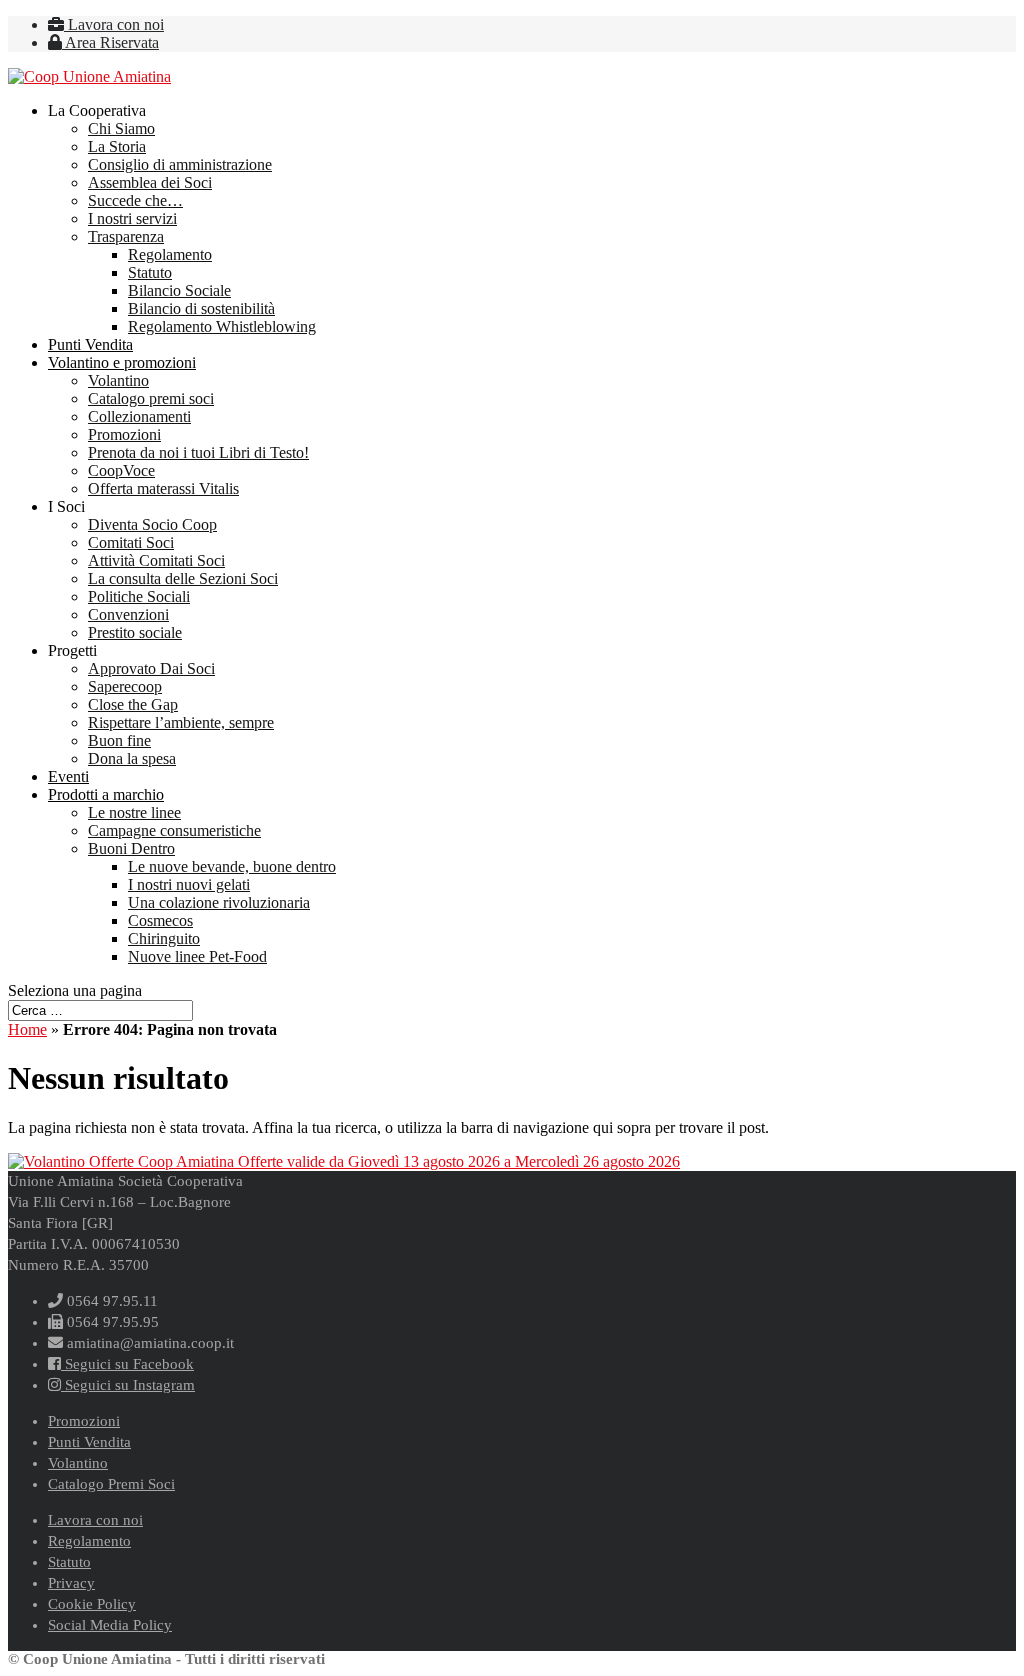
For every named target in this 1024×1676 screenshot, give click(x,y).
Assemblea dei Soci (150, 182)
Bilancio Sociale (179, 290)
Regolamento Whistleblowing (222, 326)
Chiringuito (164, 938)
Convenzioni (128, 614)
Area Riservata (110, 42)
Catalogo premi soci (151, 398)
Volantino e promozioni (122, 362)
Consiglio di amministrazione (180, 164)
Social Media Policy (110, 1625)
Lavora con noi (114, 24)
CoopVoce (121, 470)
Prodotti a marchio (106, 794)
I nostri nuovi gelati (189, 884)
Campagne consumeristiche (174, 830)
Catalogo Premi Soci (111, 1484)
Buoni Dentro (131, 848)
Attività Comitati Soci (156, 560)
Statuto (150, 272)
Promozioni (124, 434)
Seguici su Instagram (128, 1385)
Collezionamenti (139, 416)
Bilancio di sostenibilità (201, 308)
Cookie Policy (92, 1604)
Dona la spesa (132, 758)
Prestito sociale (135, 632)
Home (27, 1029)
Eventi (68, 776)
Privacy (71, 1583)
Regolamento (170, 254)
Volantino (118, 380)
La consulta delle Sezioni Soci (183, 578)
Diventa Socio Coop (152, 524)
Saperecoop (125, 686)
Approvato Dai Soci (151, 668)
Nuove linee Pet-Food (197, 956)
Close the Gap (133, 704)
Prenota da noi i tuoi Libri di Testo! (198, 452)
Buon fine (119, 740)
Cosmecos (160, 920)
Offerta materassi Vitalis (163, 488)
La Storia (117, 146)
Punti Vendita (90, 344)
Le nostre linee (134, 812)
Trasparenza (126, 236)
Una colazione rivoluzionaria (219, 902)
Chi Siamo (121, 128)
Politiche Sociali (139, 596)
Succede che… (135, 200)
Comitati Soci (131, 542)
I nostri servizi (132, 218)
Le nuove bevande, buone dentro (232, 866)
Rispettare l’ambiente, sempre (181, 722)
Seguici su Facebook (127, 1364)
